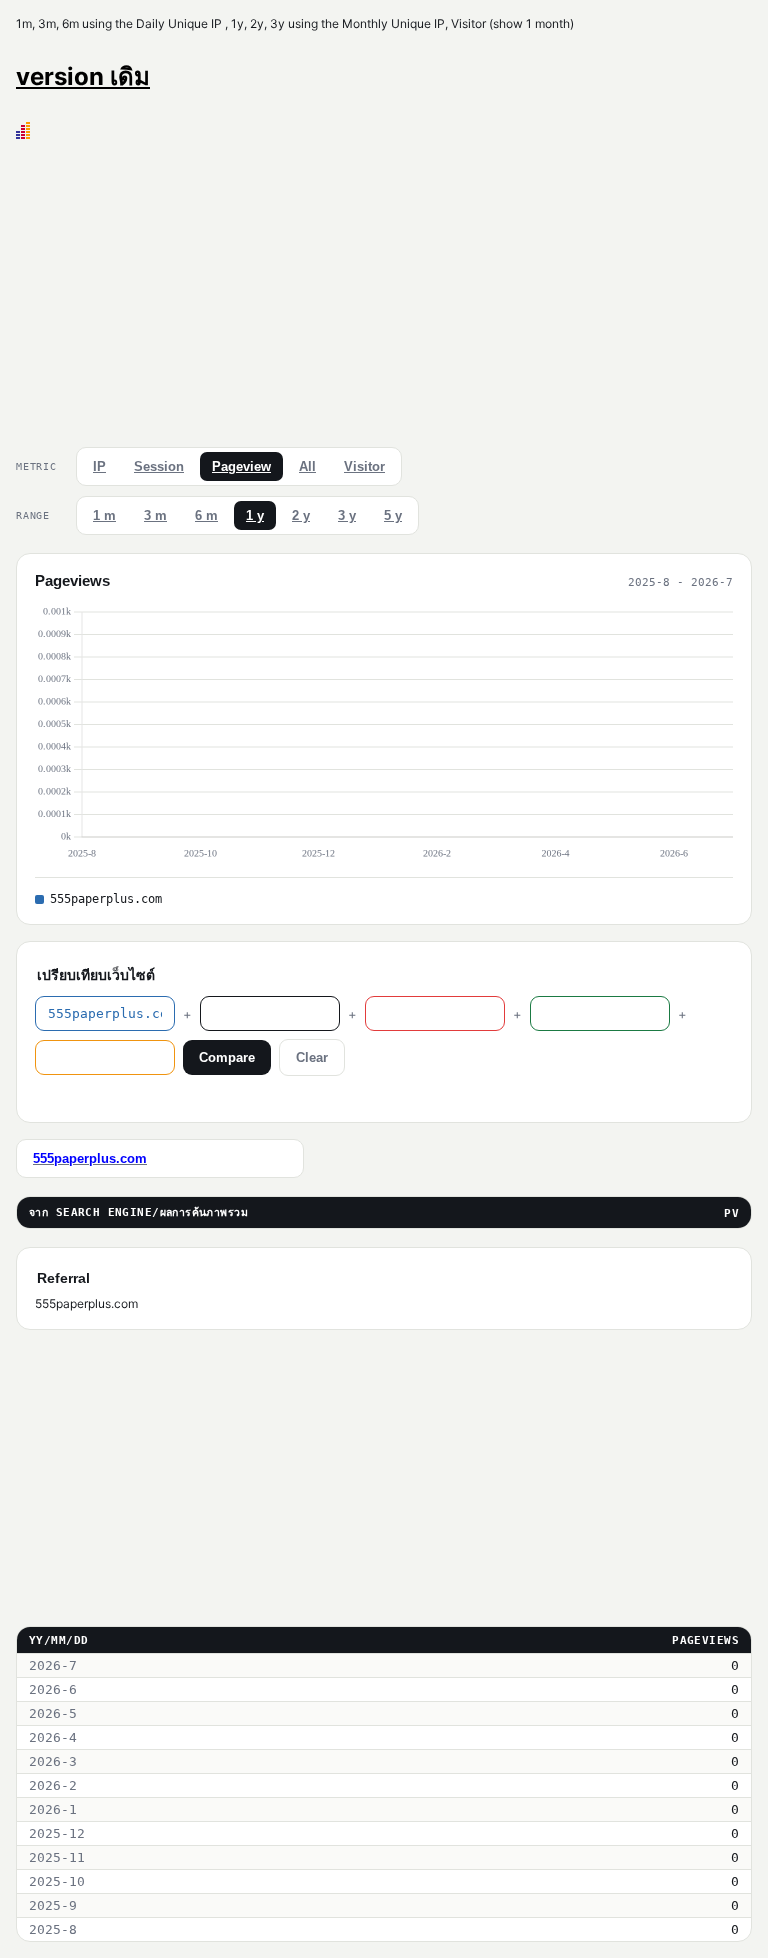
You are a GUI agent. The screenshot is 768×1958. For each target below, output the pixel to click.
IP (99, 466)
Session (159, 466)
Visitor (364, 466)
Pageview (241, 466)
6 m (206, 515)
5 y (393, 515)
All (307, 466)
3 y (347, 515)
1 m (104, 515)
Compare (227, 1057)
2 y (301, 515)
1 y (255, 515)
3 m (155, 515)
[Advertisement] (384, 289)
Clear (312, 1057)
